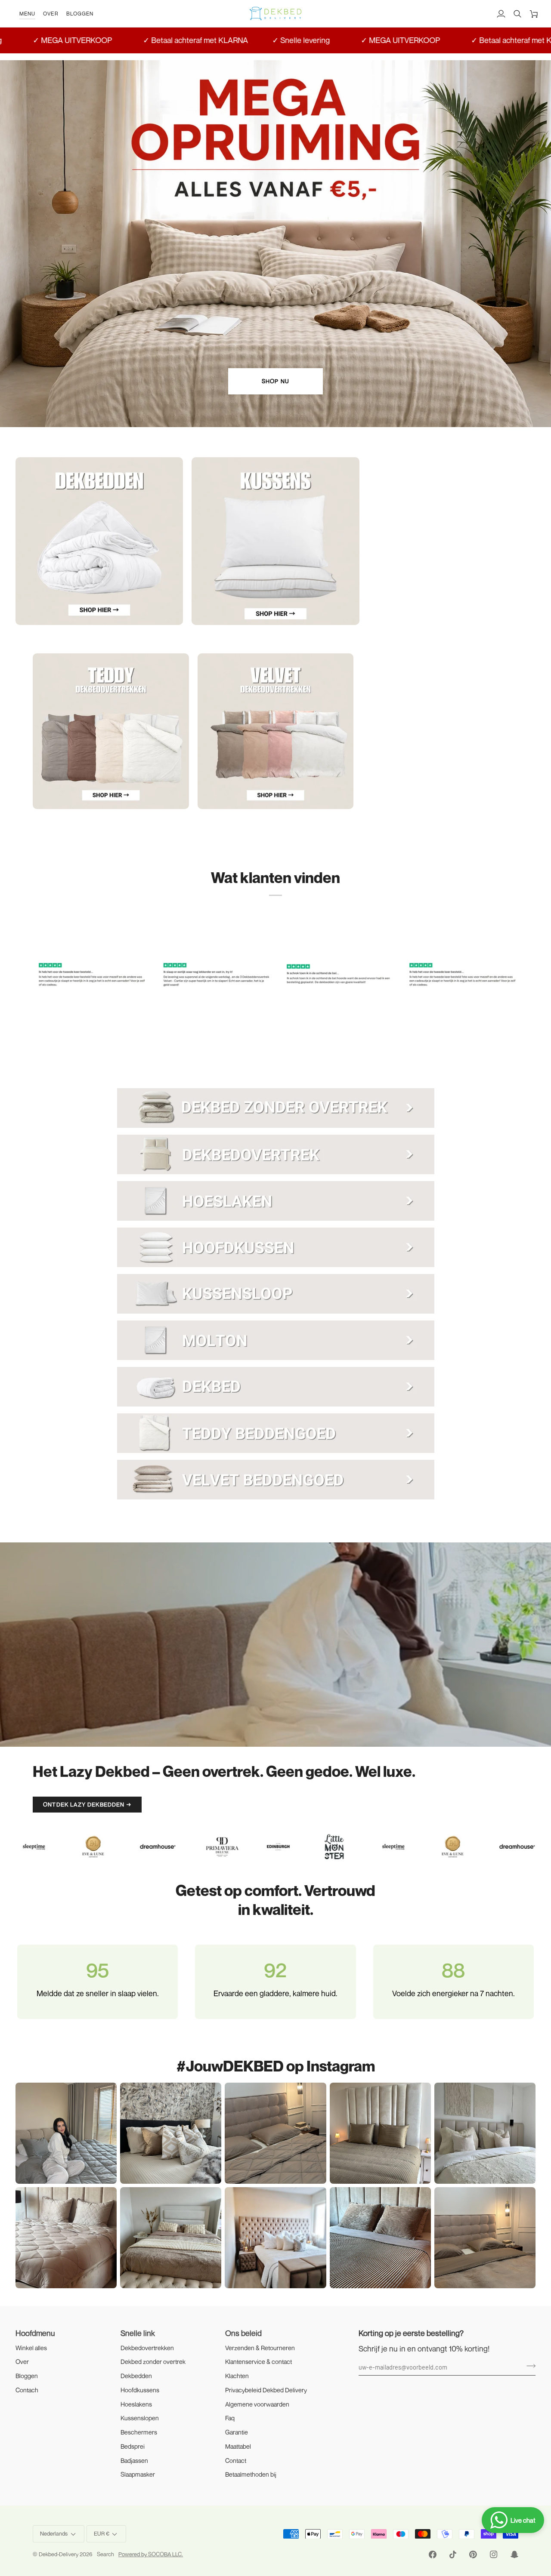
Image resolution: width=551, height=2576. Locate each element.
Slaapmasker (138, 2474)
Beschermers (139, 2432)
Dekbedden (136, 2376)
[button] (27, 14)
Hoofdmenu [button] (35, 2333)
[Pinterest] (473, 2554)
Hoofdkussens (140, 2390)
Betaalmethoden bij (251, 2474)
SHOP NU (275, 381)
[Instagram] (494, 2554)
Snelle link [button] (138, 2333)
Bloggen (27, 2376)
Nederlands (54, 2533)
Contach (27, 2390)
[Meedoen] (528, 2366)
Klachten (237, 2376)
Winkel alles (31, 2348)
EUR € (102, 2533)
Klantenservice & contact (258, 2362)
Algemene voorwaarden (257, 2404)
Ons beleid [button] (243, 2333)
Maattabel (238, 2446)
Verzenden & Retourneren (260, 2348)
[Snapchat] (514, 2554)
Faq (230, 2418)
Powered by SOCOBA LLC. (151, 2554)
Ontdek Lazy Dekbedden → (87, 1804)
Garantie (237, 2432)
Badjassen (134, 2461)
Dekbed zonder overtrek (153, 2362)
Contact (236, 2461)
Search (105, 2554)
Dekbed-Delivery (59, 2554)
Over (22, 2362)
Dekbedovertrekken (147, 2348)
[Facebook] (433, 2554)
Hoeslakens (136, 2404)
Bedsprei (133, 2446)
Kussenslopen (140, 2418)
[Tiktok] (453, 2554)
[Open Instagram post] (171, 2133)
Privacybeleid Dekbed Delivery (266, 2390)
